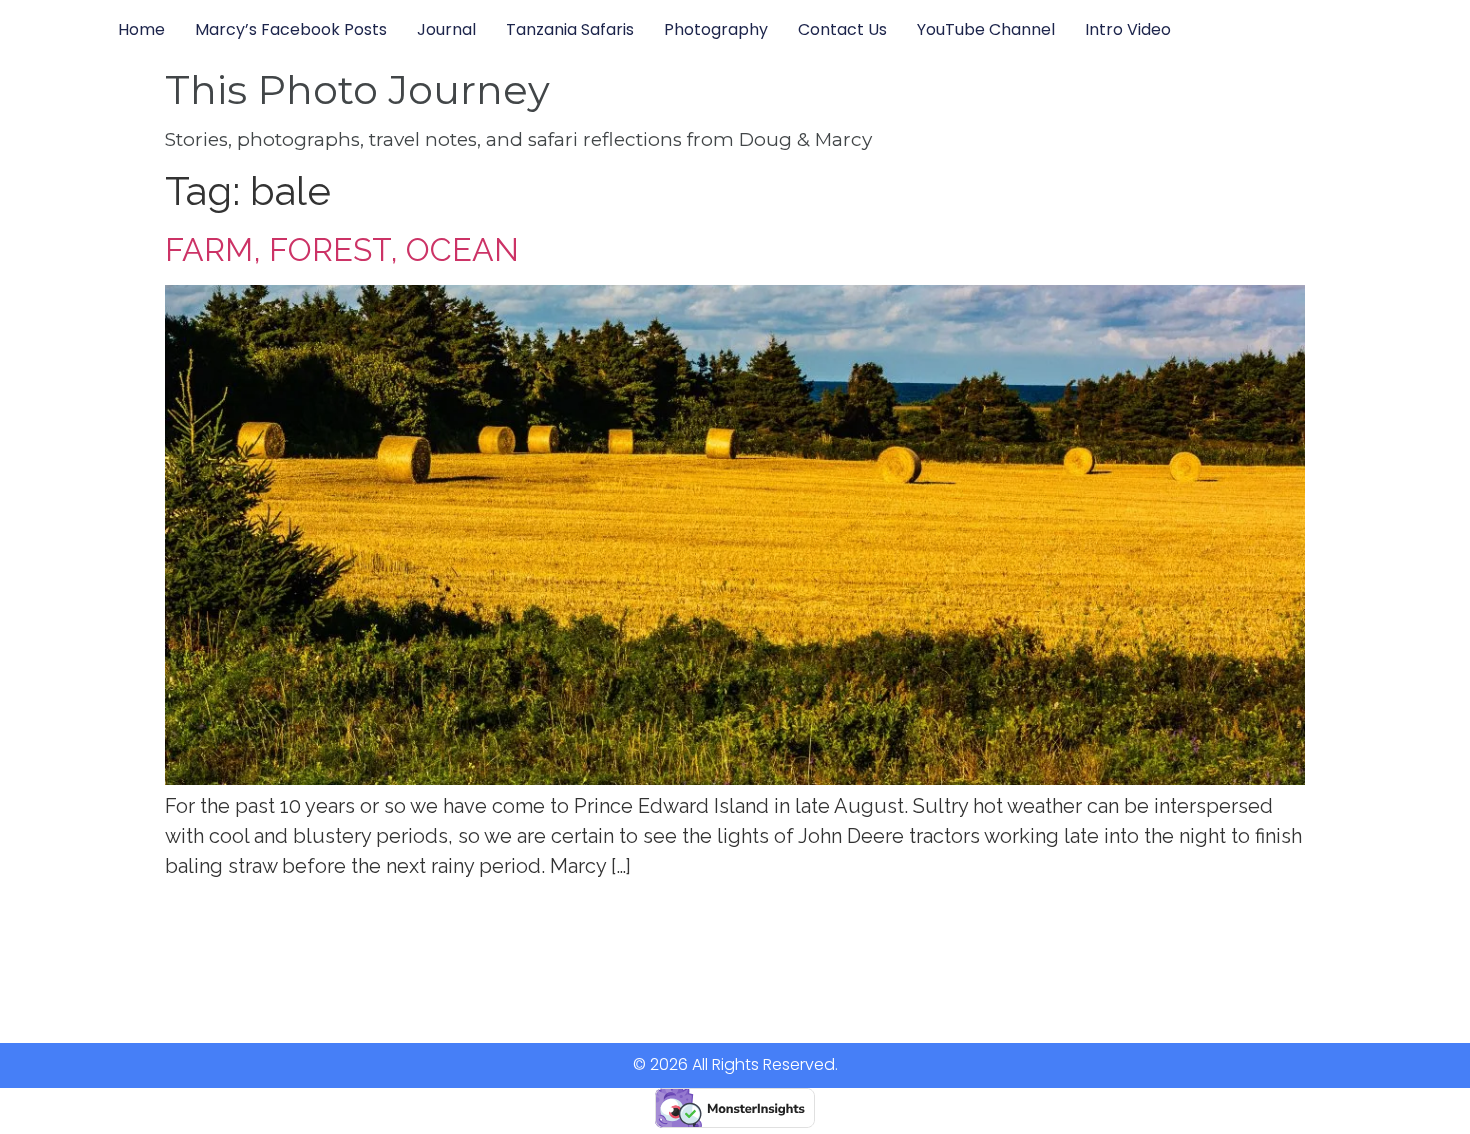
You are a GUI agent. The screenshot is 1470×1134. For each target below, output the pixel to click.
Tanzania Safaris (570, 29)
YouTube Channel (986, 29)
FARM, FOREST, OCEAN (342, 249)
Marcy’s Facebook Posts (291, 29)
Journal (446, 29)
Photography (716, 29)
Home (141, 29)
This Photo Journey (357, 89)
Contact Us (842, 29)
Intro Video (1128, 29)
